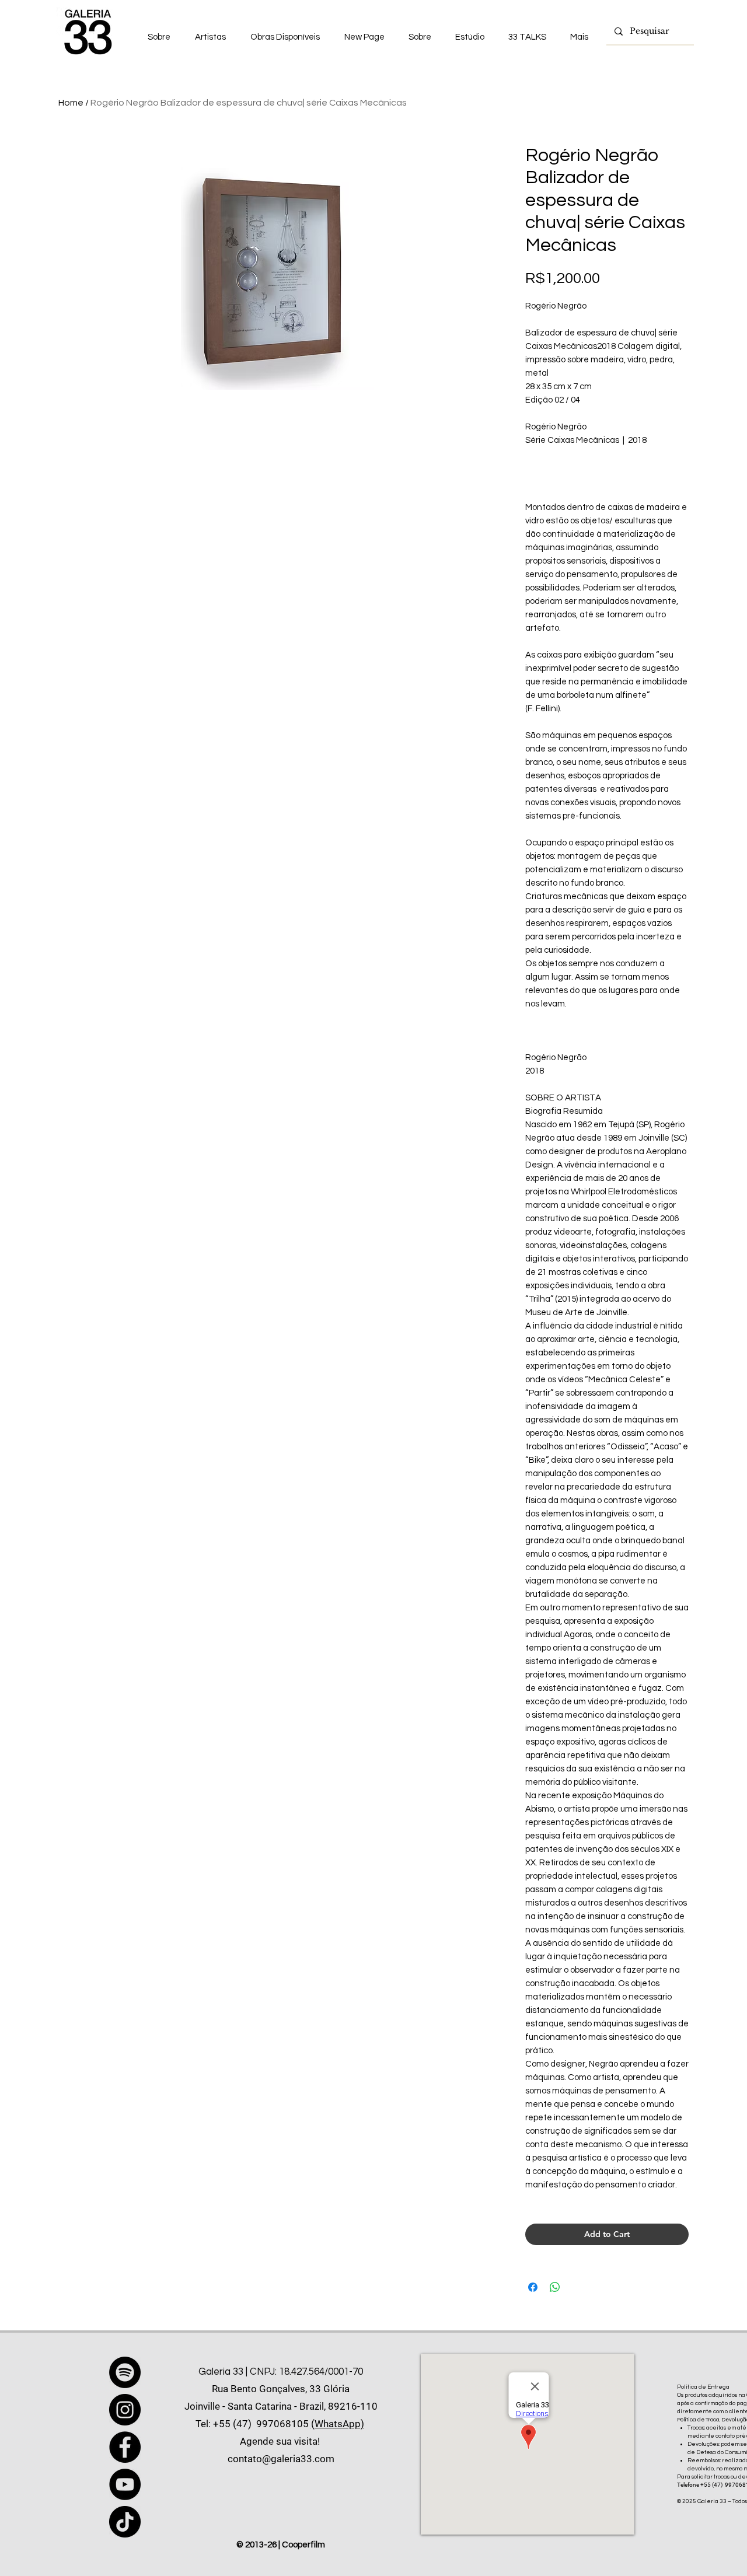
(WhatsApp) (338, 2424)
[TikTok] (125, 2522)
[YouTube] (125, 2484)
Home (71, 103)
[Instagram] (125, 2410)
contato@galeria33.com (281, 2459)
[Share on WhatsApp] (555, 2287)
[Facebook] (125, 2447)
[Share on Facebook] (533, 2287)
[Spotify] (125, 2372)
